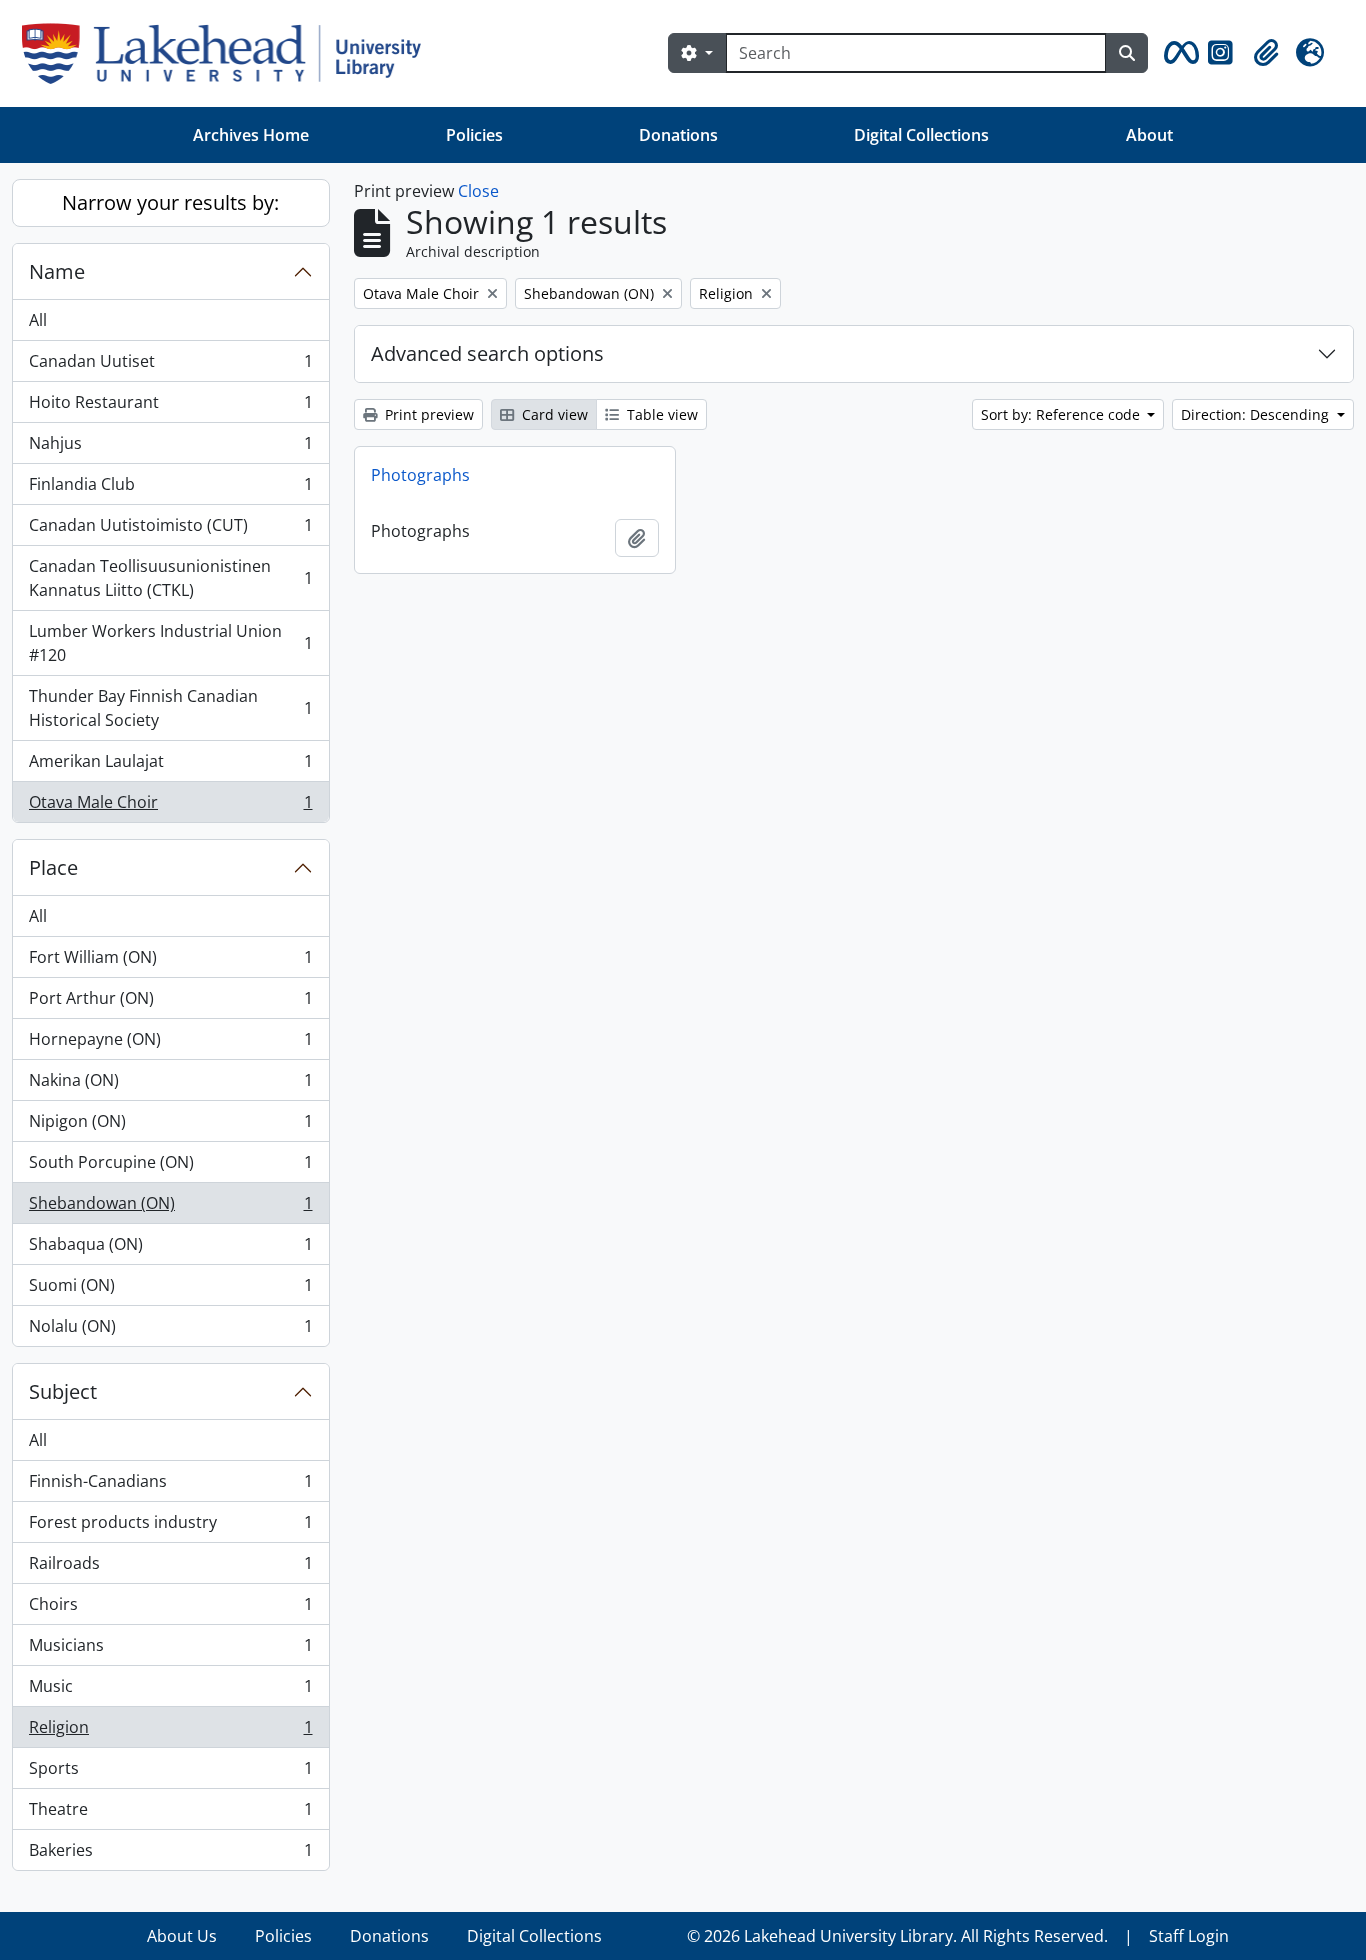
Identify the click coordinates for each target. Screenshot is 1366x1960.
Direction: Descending (1257, 414)
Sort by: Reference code (1062, 414)
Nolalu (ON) (170, 1330)
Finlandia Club (170, 489)
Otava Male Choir (170, 806)
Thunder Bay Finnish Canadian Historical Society (170, 708)
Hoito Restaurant (170, 407)
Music (170, 1691)
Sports (170, 1773)
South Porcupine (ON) (170, 1167)
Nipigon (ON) (170, 1126)
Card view (553, 414)
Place (53, 867)
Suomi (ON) (170, 1290)
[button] (1178, 53)
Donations (678, 135)
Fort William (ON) (170, 962)
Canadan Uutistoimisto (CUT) (170, 530)
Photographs (420, 475)
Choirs (170, 1609)
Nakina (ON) (170, 1085)
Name (57, 271)
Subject (63, 1391)
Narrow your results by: (170, 202)
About (1149, 135)
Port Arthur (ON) (170, 1003)
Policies (474, 135)
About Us (182, 1936)
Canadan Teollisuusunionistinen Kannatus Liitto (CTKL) (170, 578)
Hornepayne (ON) (170, 1044)
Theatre (170, 1814)
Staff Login (1189, 1936)
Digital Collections (921, 135)
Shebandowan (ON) (170, 1208)
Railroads (170, 1568)
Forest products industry (170, 1527)
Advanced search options (487, 353)
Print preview (427, 414)
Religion (170, 1732)
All (38, 320)
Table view (660, 414)
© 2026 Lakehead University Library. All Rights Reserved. (897, 1936)
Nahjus (170, 448)
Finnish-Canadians (170, 1486)
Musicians (170, 1650)
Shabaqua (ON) (170, 1249)
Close (478, 191)
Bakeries (170, 1854)
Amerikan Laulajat (170, 766)
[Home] (229, 53)
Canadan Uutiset (170, 366)
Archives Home (251, 135)
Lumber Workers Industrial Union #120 (170, 643)
